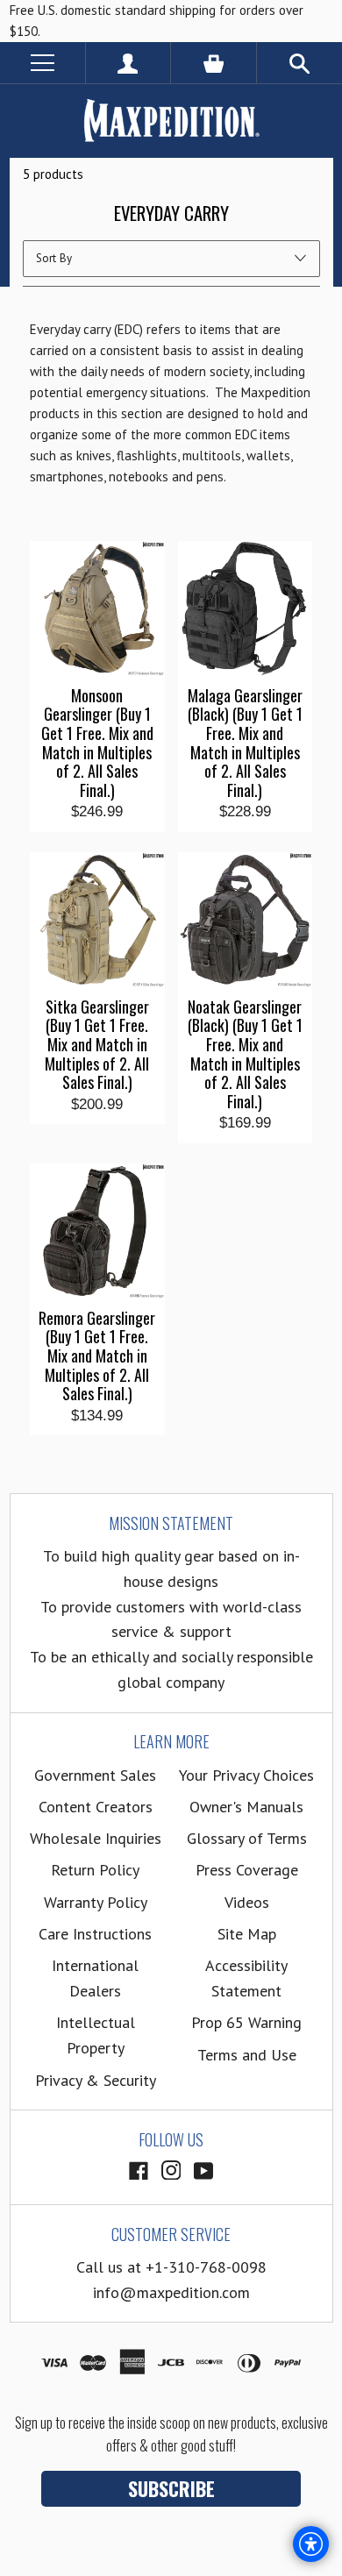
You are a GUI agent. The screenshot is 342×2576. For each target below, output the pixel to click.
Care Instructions (95, 1934)
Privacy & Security (96, 2080)
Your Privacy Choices (246, 1775)
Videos (247, 1902)
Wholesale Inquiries (96, 1838)
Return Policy (95, 1870)
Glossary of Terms (247, 1838)
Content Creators (96, 1807)
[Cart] (214, 63)
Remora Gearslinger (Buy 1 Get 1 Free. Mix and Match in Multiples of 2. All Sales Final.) (97, 1356)
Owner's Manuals (246, 1807)
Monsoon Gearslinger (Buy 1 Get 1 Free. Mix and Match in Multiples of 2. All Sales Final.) (97, 744)
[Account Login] (128, 63)
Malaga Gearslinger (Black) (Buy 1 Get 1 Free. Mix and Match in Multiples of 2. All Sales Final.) (245, 744)
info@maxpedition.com (171, 2292)
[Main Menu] (43, 63)
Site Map (247, 1934)
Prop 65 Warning (246, 2022)
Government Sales (95, 1775)
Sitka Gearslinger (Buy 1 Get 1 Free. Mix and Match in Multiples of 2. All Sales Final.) (97, 1045)
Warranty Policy (96, 1902)
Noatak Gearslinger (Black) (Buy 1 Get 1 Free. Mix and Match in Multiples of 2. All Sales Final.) (245, 1055)
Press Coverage (247, 1870)
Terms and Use (247, 2055)
